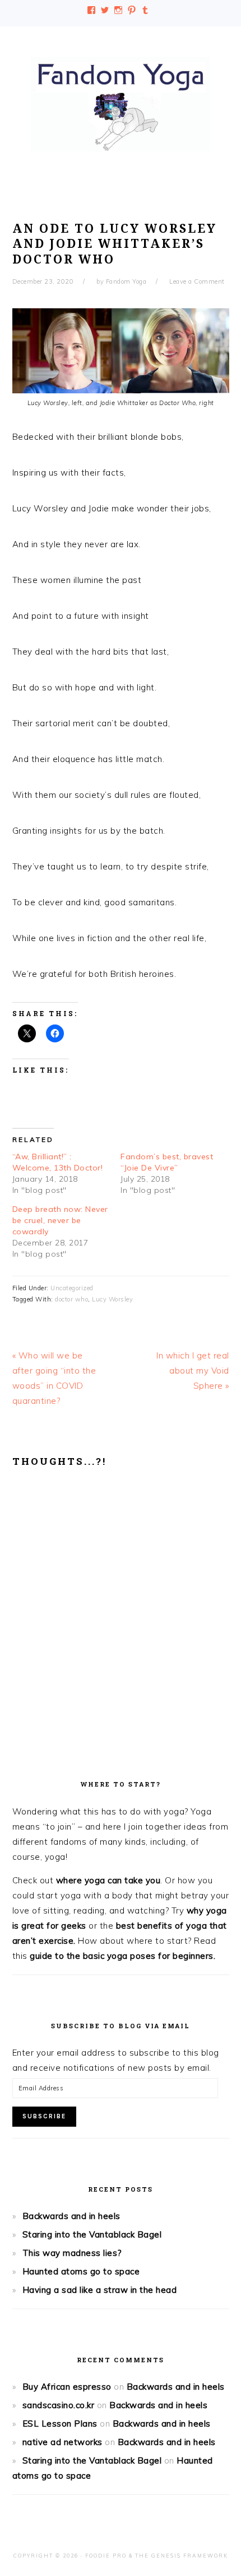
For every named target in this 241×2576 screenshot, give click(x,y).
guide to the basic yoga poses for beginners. (122, 1956)
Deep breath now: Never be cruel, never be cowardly (60, 1220)
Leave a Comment (197, 281)
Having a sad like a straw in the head (100, 2290)
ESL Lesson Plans (60, 2424)
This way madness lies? (72, 2253)
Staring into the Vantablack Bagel (92, 2234)
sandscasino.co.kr (59, 2405)
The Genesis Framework (182, 2556)
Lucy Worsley (112, 1299)
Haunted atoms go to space (81, 2271)
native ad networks (62, 2442)
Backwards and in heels (71, 2216)
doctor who (71, 1299)
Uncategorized (72, 1288)
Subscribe (44, 2116)
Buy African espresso (67, 2387)
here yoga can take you (112, 1880)
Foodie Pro (106, 2556)
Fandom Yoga (121, 104)
